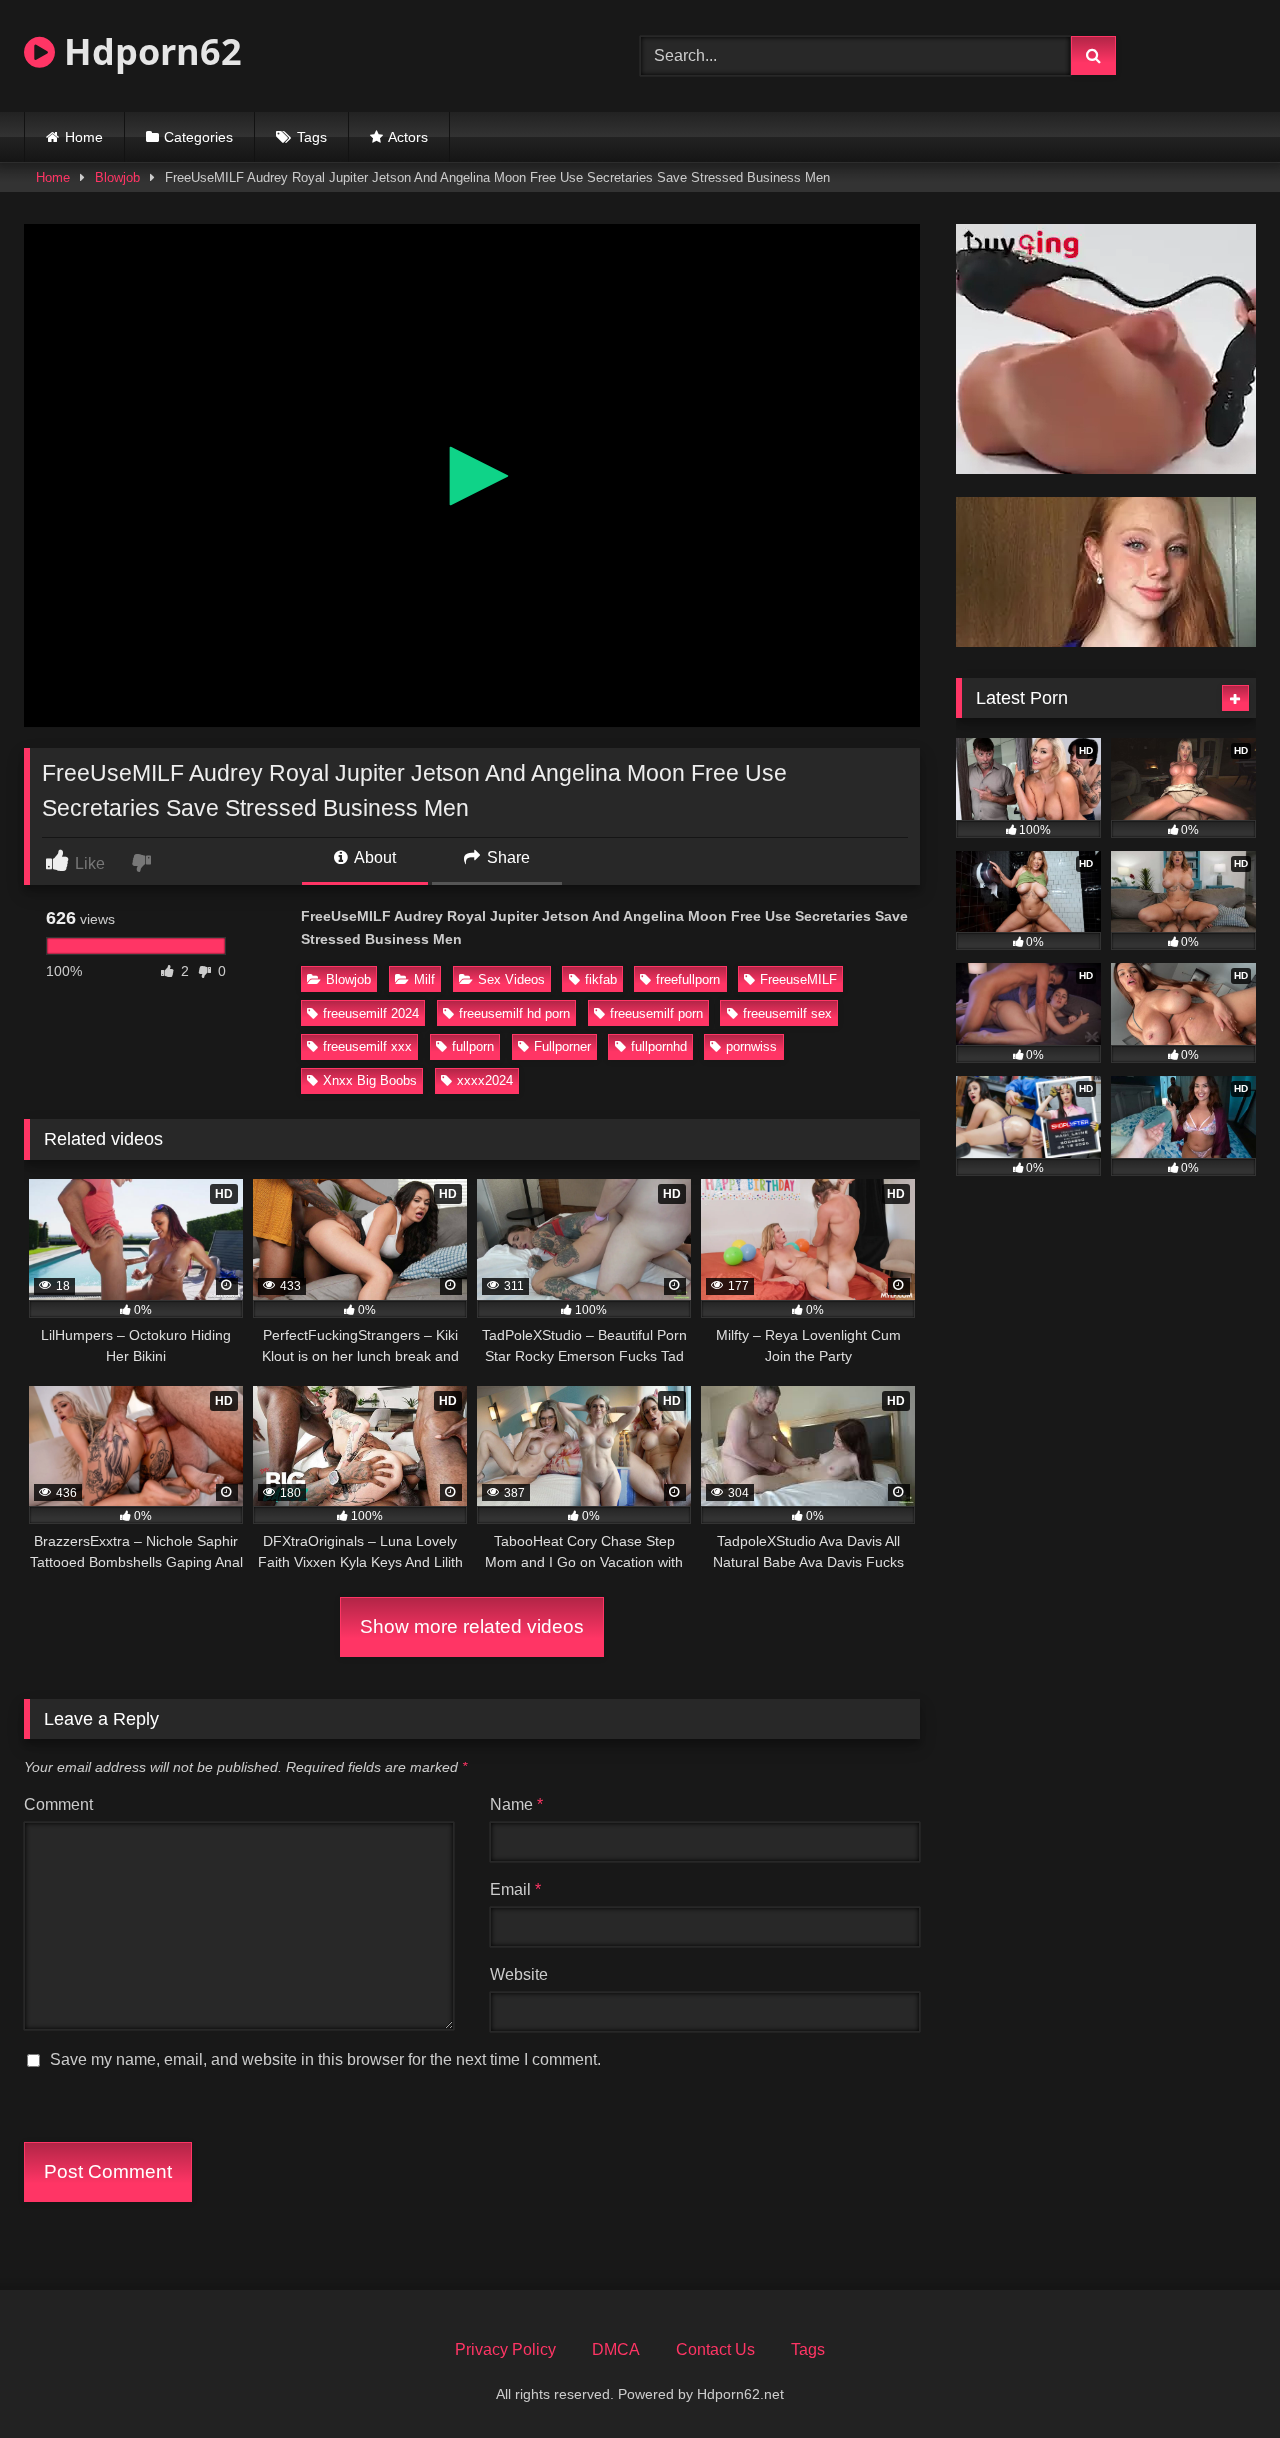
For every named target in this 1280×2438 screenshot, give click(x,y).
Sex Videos (511, 979)
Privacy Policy (505, 2349)
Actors (408, 137)
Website (519, 1974)
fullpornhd (659, 1046)
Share (506, 857)
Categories (198, 137)
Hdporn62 (148, 51)
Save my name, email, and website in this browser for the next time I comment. (325, 2059)
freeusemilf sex (787, 1013)
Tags (312, 137)
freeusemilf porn (656, 1013)
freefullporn (688, 979)
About (373, 857)
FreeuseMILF (798, 979)
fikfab (601, 979)
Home (84, 137)
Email (515, 1889)
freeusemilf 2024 (371, 1013)
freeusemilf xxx (367, 1046)
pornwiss (751, 1046)
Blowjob (117, 177)
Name (516, 1804)
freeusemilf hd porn (514, 1013)
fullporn (473, 1046)
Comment (58, 1804)
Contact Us (715, 2349)
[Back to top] (1218, 2378)
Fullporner (562, 1046)
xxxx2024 (485, 1080)
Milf (424, 979)
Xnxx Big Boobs (370, 1080)
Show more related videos (472, 1626)
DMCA (616, 2349)
